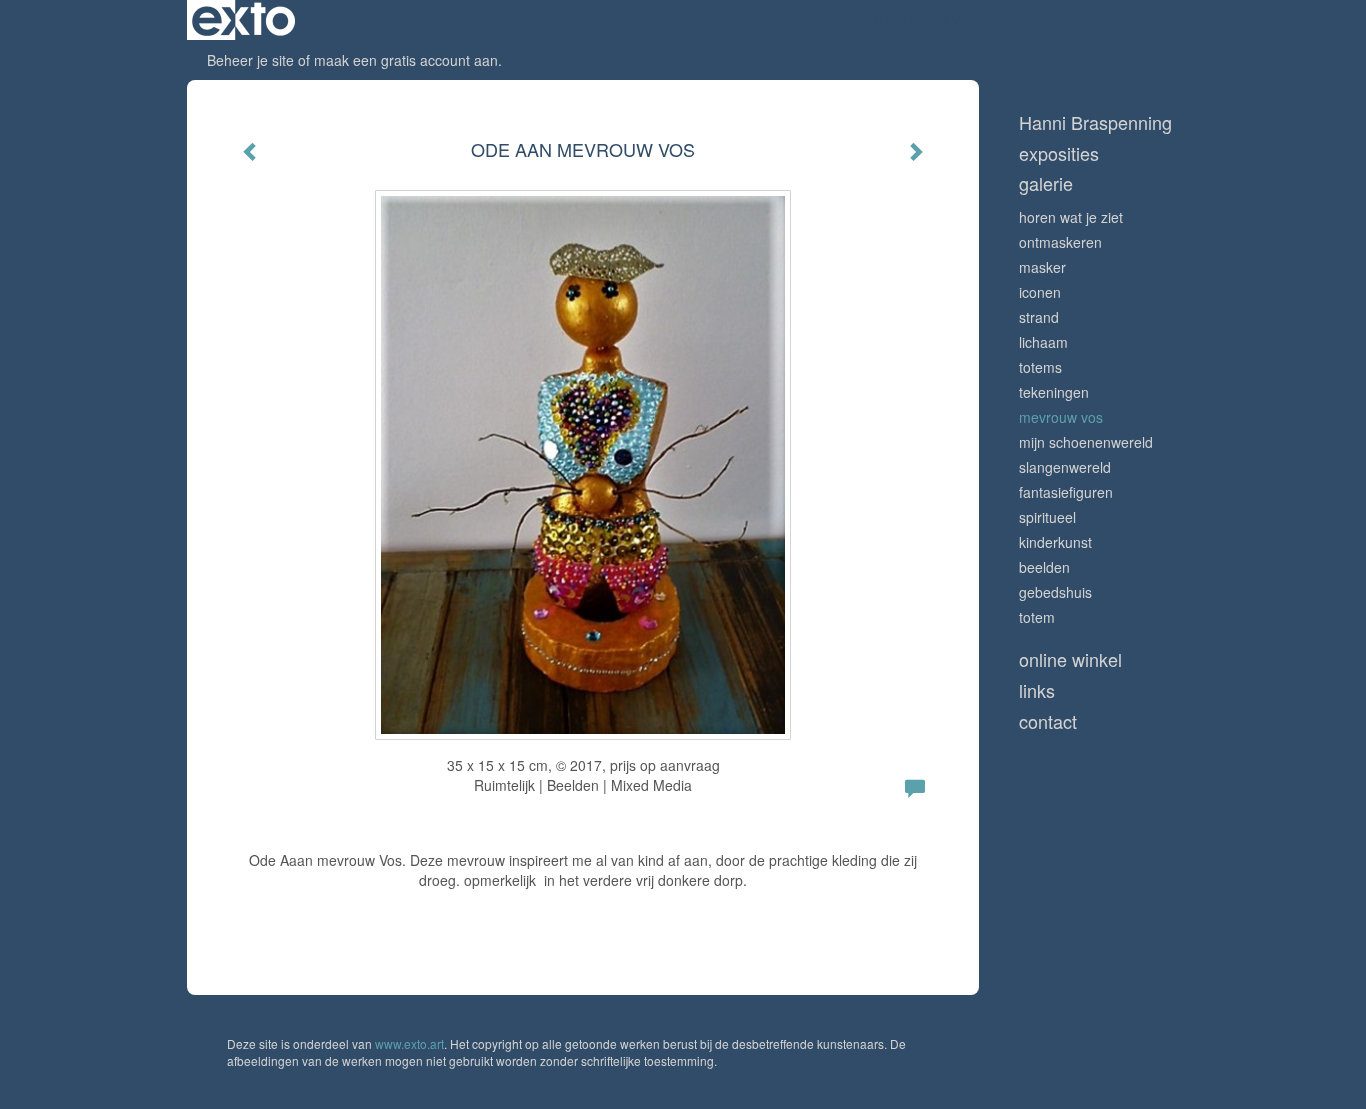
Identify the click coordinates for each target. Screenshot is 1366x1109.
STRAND (1039, 317)
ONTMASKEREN (1060, 242)
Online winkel (1070, 659)
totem (1037, 617)
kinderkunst (1055, 542)
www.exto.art (409, 1043)
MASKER (1042, 267)
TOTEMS (1040, 367)
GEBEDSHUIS (1055, 592)
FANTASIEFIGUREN (1066, 492)
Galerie (1046, 183)
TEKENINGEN (1054, 392)
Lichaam (1043, 342)
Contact (1048, 721)
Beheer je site (250, 60)
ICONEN (1040, 292)
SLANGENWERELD (1065, 467)
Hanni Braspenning (733, 20)
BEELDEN (1044, 567)
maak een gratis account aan (406, 60)
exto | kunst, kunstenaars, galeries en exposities (243, 20)
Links (1037, 690)
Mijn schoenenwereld (1086, 442)
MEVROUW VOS (1061, 417)
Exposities (1059, 153)
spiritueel (1047, 517)
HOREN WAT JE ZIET (1071, 217)
